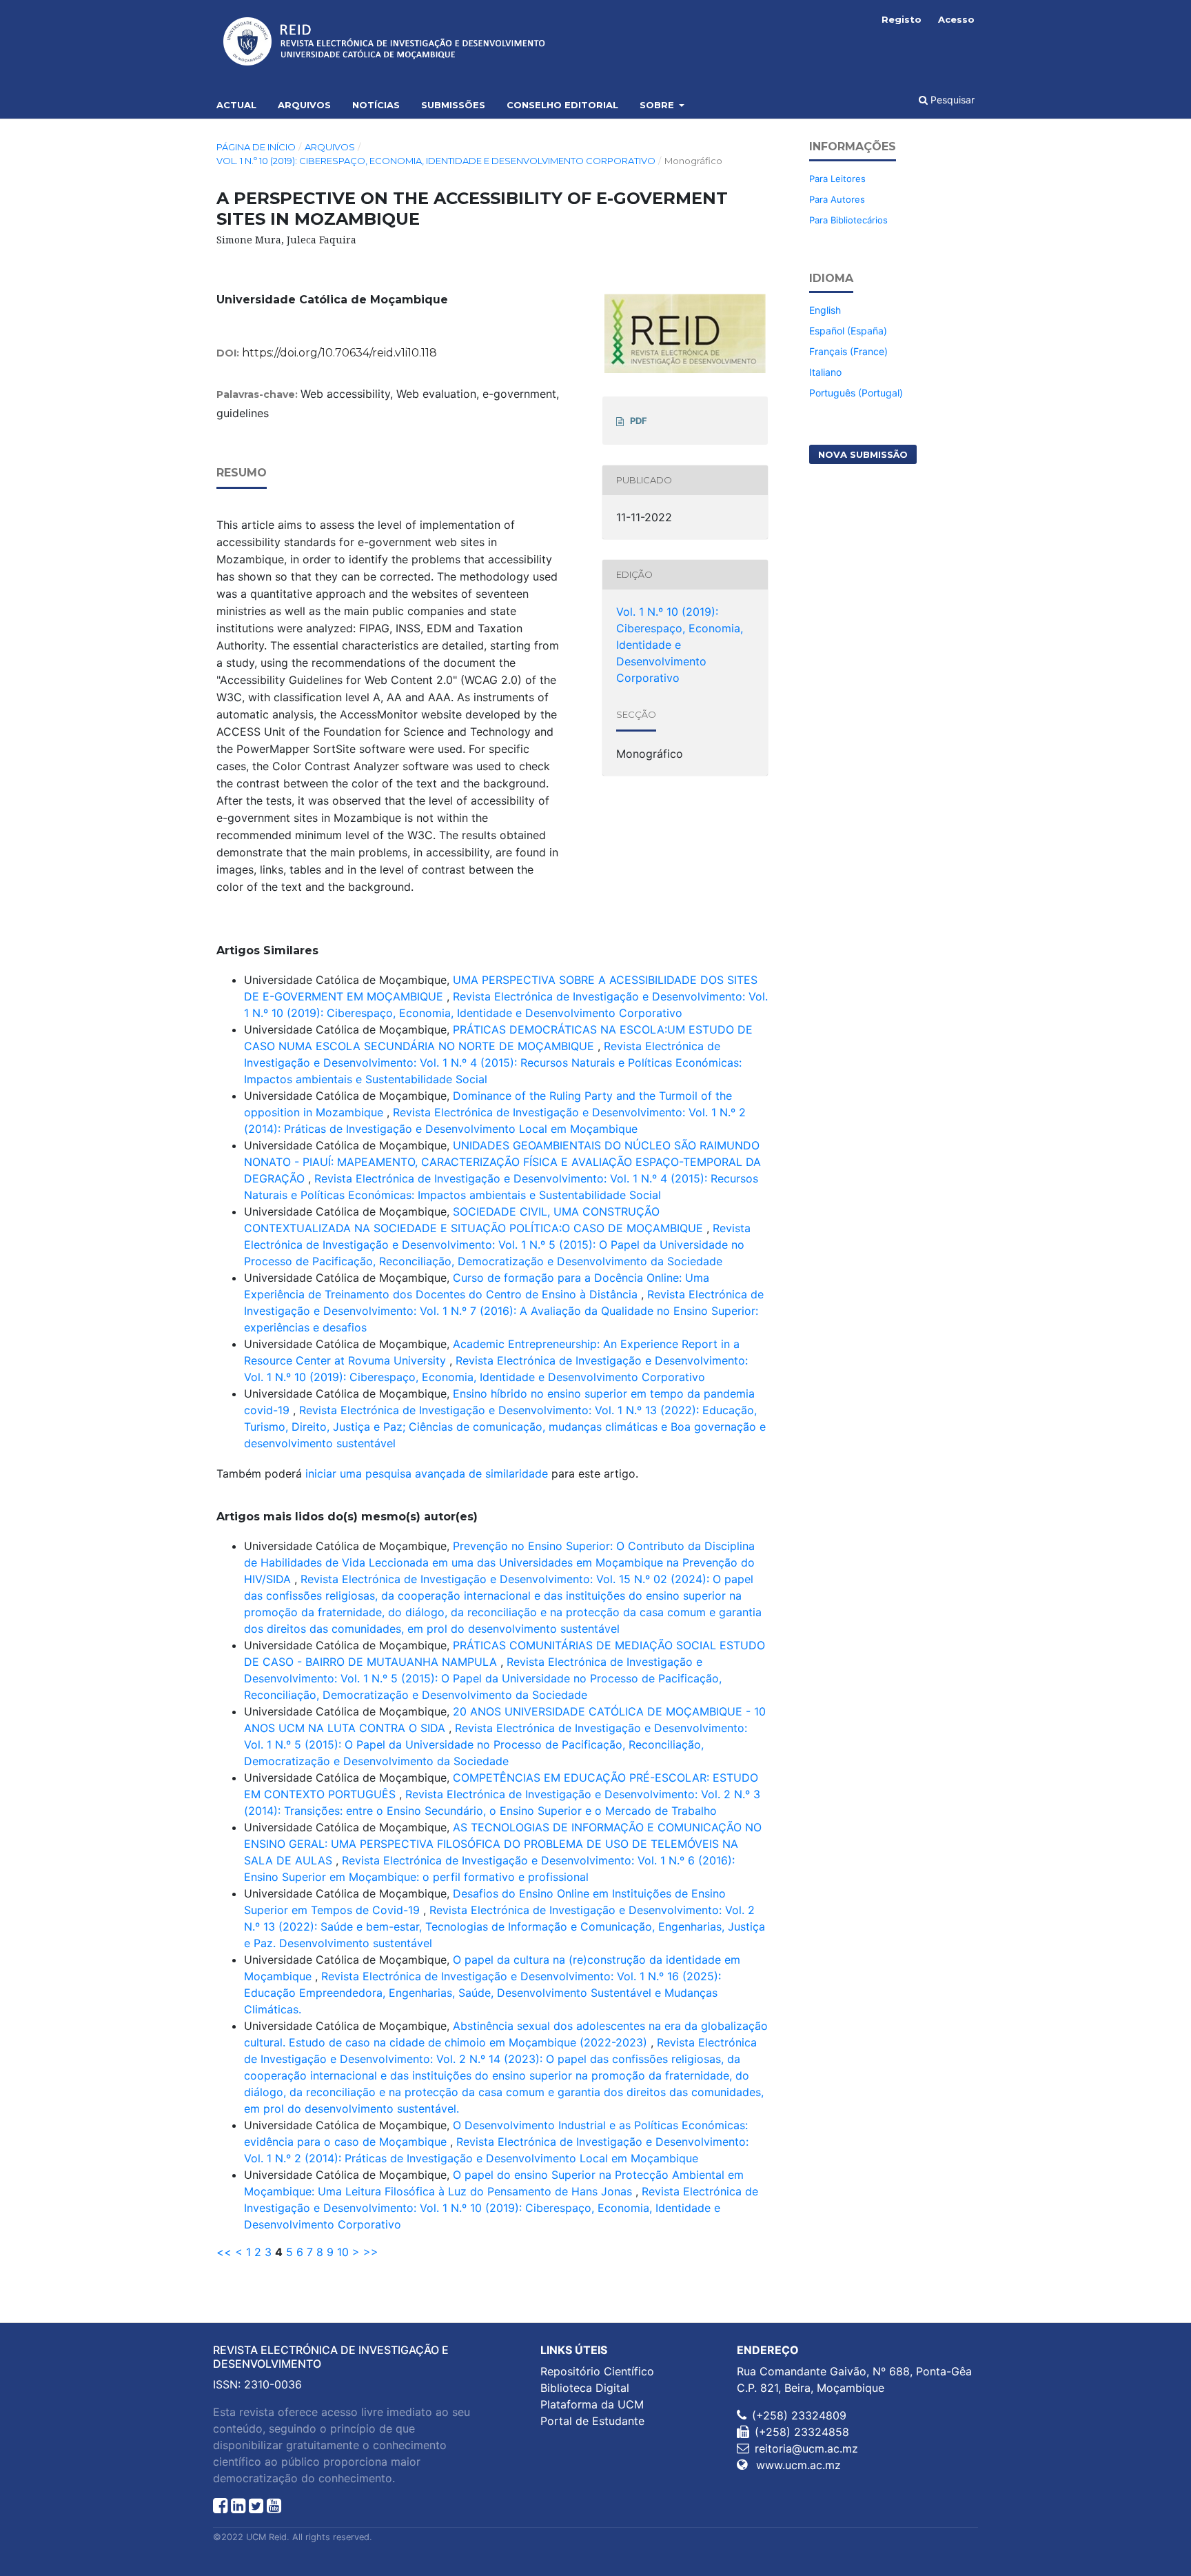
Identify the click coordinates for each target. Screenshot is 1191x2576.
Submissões (453, 105)
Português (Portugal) (856, 393)
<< (224, 2252)
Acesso (956, 19)
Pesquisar (951, 100)
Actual (236, 105)
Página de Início (256, 147)
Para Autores (837, 199)
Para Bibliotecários (848, 220)
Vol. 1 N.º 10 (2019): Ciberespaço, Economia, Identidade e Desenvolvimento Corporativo (436, 161)
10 (343, 2252)
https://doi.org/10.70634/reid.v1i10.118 (339, 353)
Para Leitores (837, 179)
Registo (902, 19)
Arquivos (304, 105)
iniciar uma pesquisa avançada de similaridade (427, 1473)
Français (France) (848, 351)
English (825, 310)
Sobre (658, 105)
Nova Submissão (863, 454)
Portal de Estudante (592, 2421)
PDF (639, 421)
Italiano (825, 372)
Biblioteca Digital (585, 2388)
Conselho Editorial (562, 105)
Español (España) (848, 331)
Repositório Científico (597, 2371)
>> (371, 2252)
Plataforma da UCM (592, 2404)
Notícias (376, 105)
